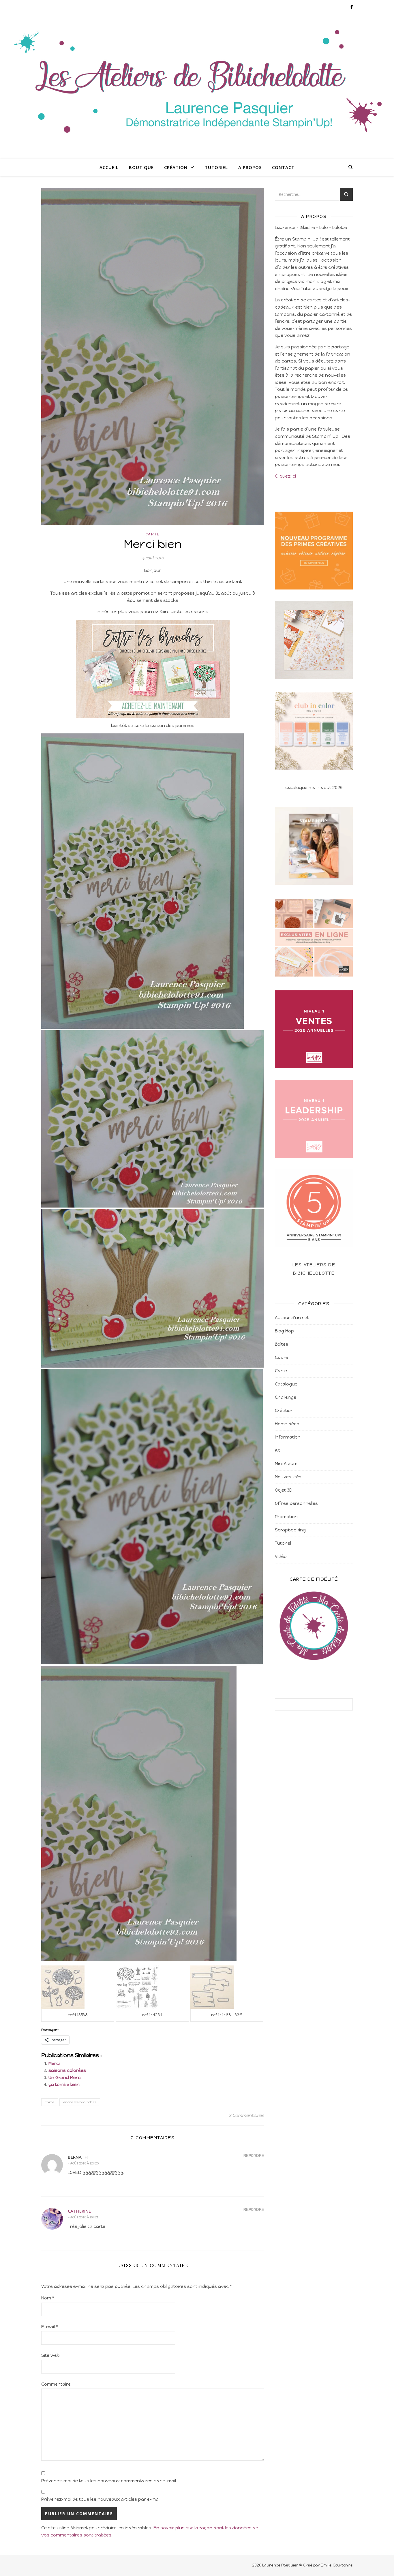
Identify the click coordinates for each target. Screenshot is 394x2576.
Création (176, 167)
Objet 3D (284, 1490)
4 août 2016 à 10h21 (83, 2217)
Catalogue (286, 1384)
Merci (54, 2064)
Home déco (287, 1424)
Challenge (286, 1397)
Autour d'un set (292, 1318)
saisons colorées (67, 2070)
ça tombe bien (64, 2085)
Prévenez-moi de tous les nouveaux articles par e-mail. (101, 2499)
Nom (48, 2298)
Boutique (141, 167)
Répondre (254, 2156)
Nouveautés (288, 1477)
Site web (50, 2355)
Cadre (282, 1358)
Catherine (79, 2211)
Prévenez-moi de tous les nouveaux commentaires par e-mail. (109, 2481)
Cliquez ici (285, 476)
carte (50, 2102)
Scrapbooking (290, 1530)
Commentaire (56, 2384)
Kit (277, 1450)
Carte (153, 534)
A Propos (250, 167)
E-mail (50, 2327)
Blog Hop (284, 1331)
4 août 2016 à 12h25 (83, 2163)
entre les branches (80, 2102)
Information (288, 1437)
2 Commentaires (246, 2115)
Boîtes (282, 1344)
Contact (283, 167)
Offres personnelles (296, 1503)
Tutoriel (216, 167)
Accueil (109, 167)
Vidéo (281, 1557)
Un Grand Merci (65, 2078)
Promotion (286, 1517)
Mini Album (286, 1464)
